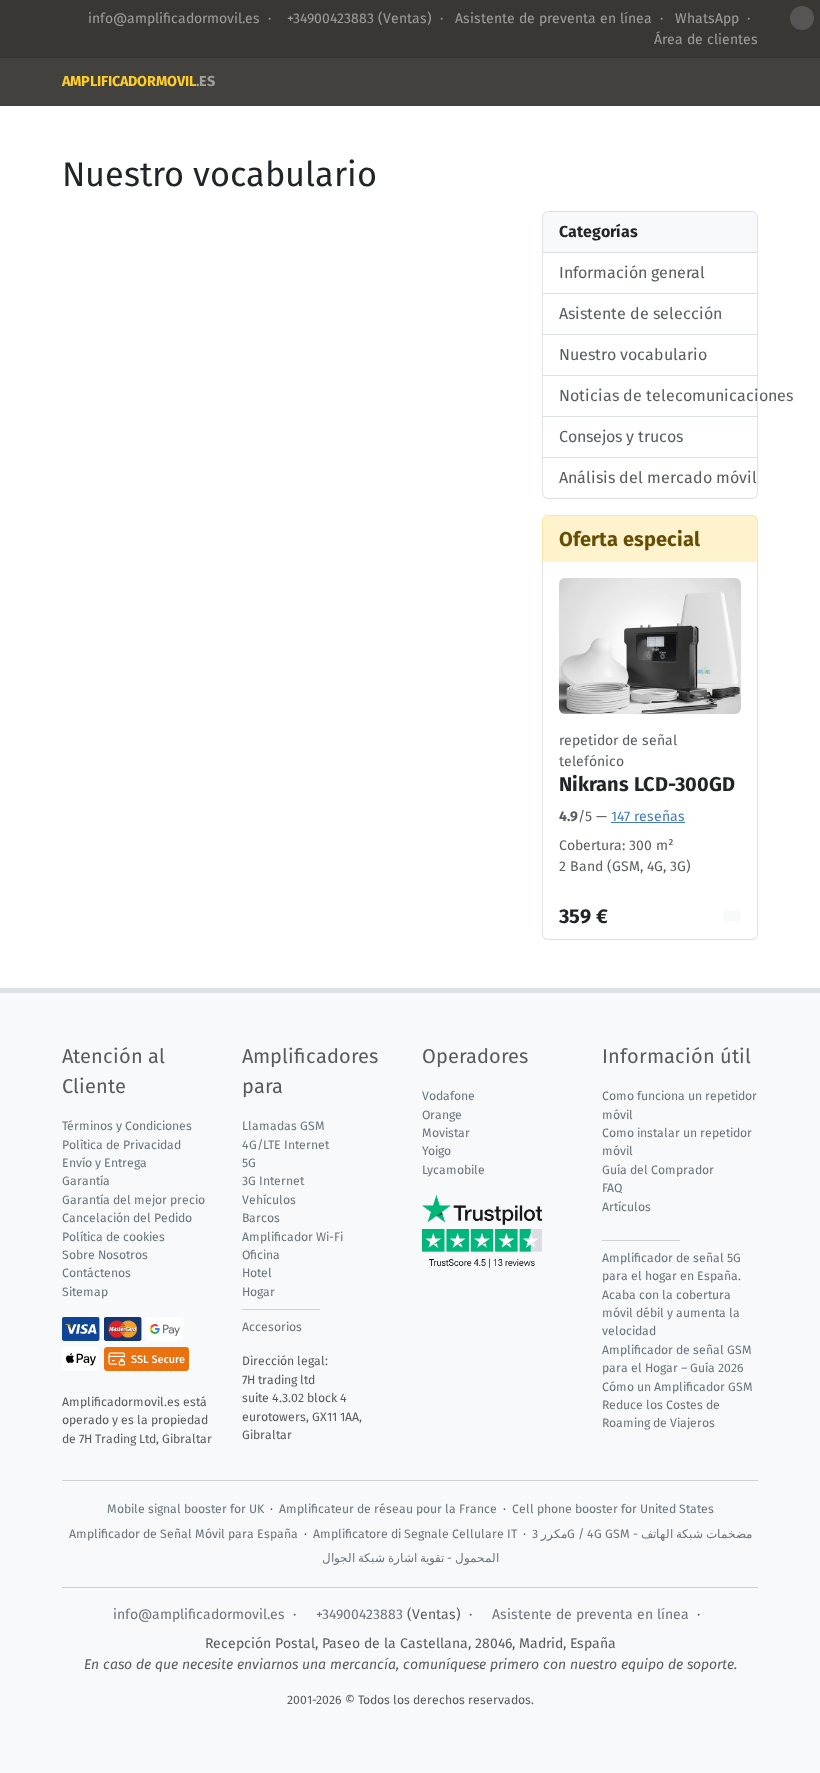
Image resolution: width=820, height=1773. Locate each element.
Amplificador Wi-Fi (292, 1237)
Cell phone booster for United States (613, 1509)
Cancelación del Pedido (127, 1218)
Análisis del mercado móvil (650, 477)
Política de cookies (113, 1237)
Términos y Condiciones (127, 1126)
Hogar (258, 1292)
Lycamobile (453, 1170)
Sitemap (85, 1292)
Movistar (446, 1133)
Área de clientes (706, 39)
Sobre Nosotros (105, 1255)
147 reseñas (648, 816)
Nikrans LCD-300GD (647, 784)
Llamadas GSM (283, 1126)
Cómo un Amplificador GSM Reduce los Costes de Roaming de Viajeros (677, 1405)
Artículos (626, 1207)
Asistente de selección (640, 313)
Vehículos (269, 1200)
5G (249, 1163)
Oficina (261, 1255)
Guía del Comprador (658, 1170)
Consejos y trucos (621, 436)
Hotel (257, 1273)
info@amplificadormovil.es (174, 18)
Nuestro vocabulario (633, 354)
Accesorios (272, 1327)
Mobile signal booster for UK (185, 1509)
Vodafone (448, 1096)
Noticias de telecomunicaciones (650, 395)
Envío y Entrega (104, 1163)
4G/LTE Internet (285, 1145)
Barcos (261, 1218)
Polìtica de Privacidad (121, 1145)
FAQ (612, 1188)
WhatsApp (707, 18)
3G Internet (273, 1181)
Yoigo (436, 1151)
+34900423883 (328, 18)
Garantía (86, 1181)
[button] (802, 18)
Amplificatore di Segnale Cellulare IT (415, 1534)
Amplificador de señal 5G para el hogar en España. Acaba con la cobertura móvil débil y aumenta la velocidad (671, 1295)
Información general (632, 272)
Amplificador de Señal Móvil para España (183, 1534)
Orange (442, 1115)
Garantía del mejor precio (133, 1200)
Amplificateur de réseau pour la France (388, 1509)
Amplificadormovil (138, 81)
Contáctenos (96, 1273)
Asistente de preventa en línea (553, 18)
